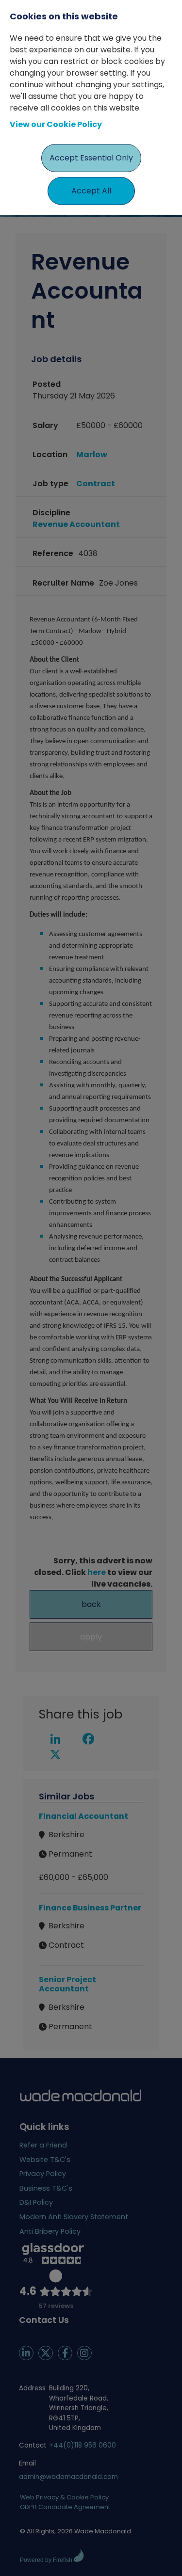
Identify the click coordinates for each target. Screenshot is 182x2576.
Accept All (91, 191)
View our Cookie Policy (56, 124)
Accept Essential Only (91, 158)
